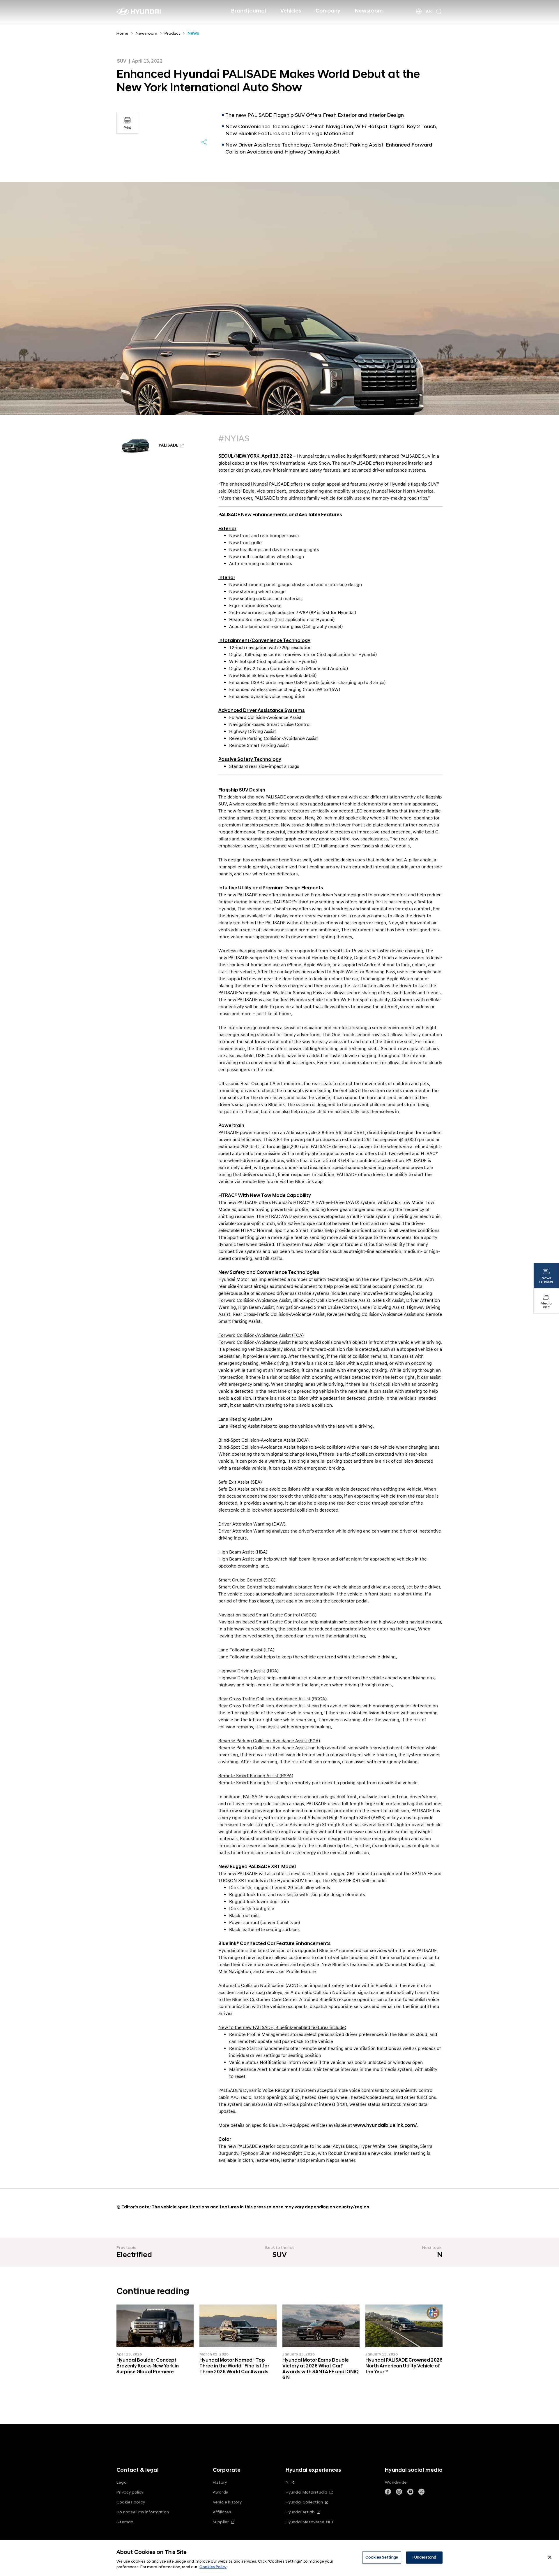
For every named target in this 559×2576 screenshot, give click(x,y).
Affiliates (222, 2512)
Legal (122, 2482)
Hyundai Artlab (300, 2512)
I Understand (424, 2557)
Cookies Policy (213, 2567)
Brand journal (248, 11)
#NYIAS (234, 439)
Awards (220, 2492)
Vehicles (291, 11)
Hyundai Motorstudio (307, 2492)
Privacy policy (130, 2492)
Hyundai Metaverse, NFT (310, 2522)
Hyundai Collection (304, 2502)
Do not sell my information (143, 2512)
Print (127, 128)
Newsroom (369, 11)
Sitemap (125, 2522)
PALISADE (168, 446)
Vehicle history (227, 2502)
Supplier (221, 2522)
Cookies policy (131, 2502)
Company (328, 11)
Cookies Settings (382, 2557)
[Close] (550, 2557)
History (220, 2482)
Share (204, 142)
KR (429, 11)
